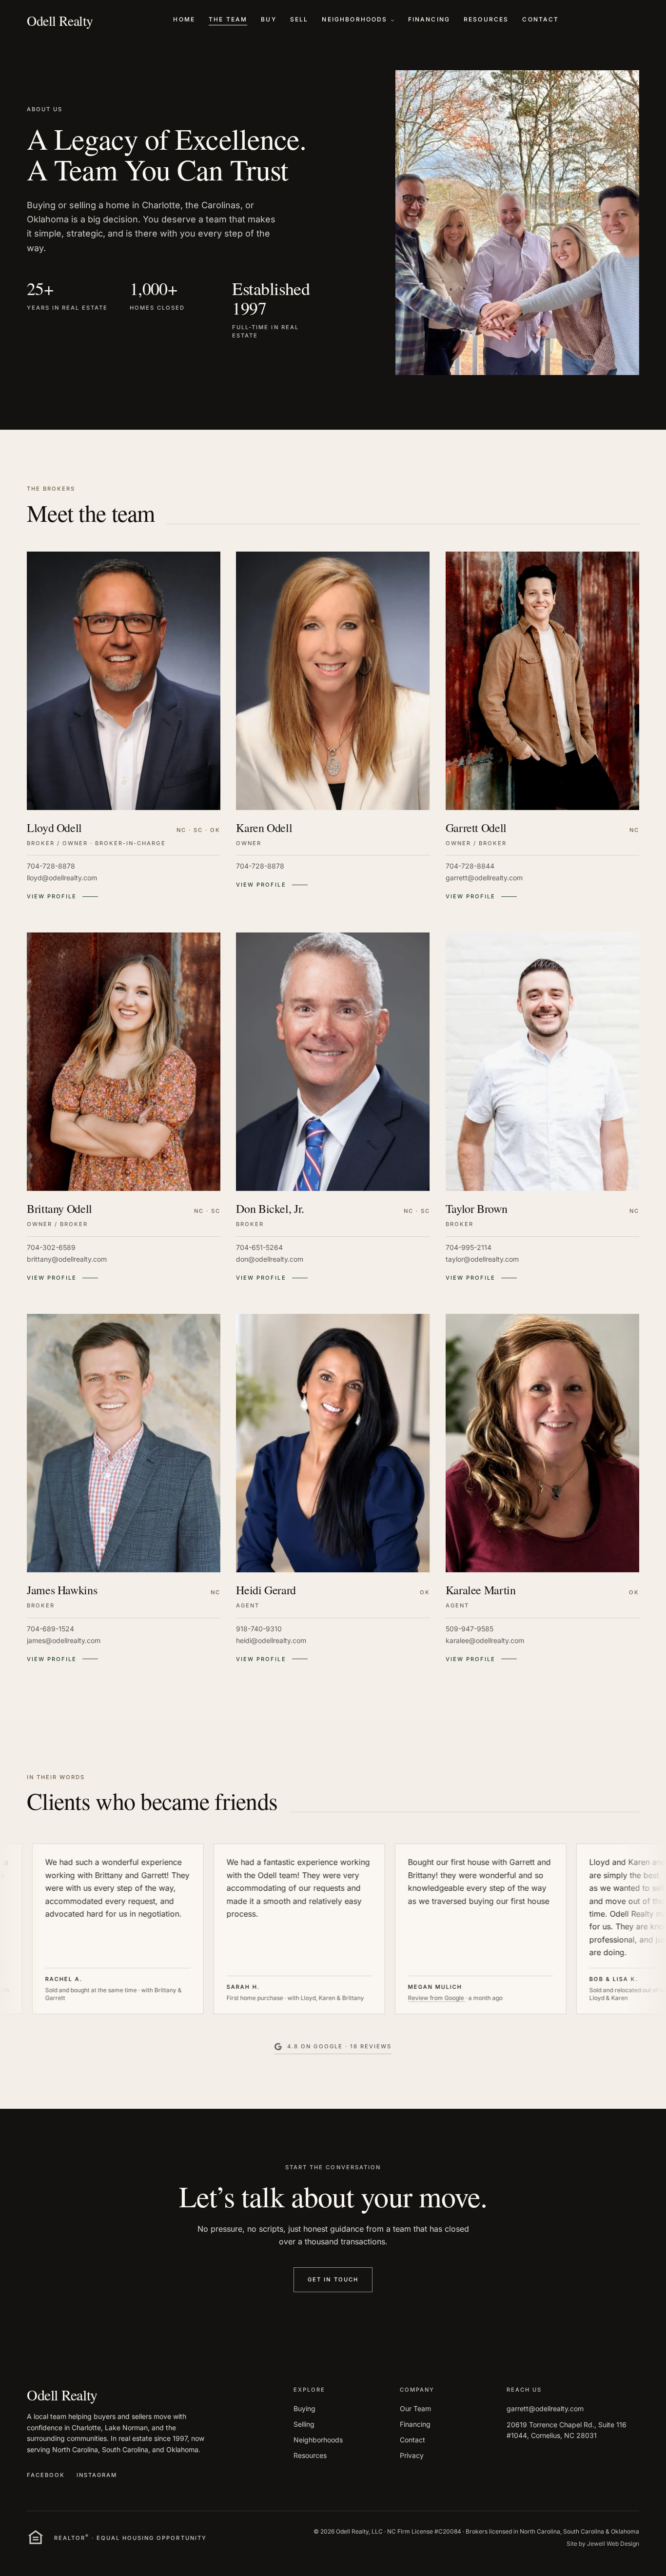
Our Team (415, 2408)
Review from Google (370, 1998)
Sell (299, 19)
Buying (304, 2408)
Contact (540, 19)
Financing (429, 19)
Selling (304, 2424)
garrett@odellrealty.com (545, 2408)
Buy (268, 19)
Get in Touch (333, 2279)
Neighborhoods (354, 19)
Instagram (97, 2475)
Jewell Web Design (613, 2544)
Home (184, 19)
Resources (486, 19)
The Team (228, 19)
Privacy (412, 2455)
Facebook (46, 2475)
